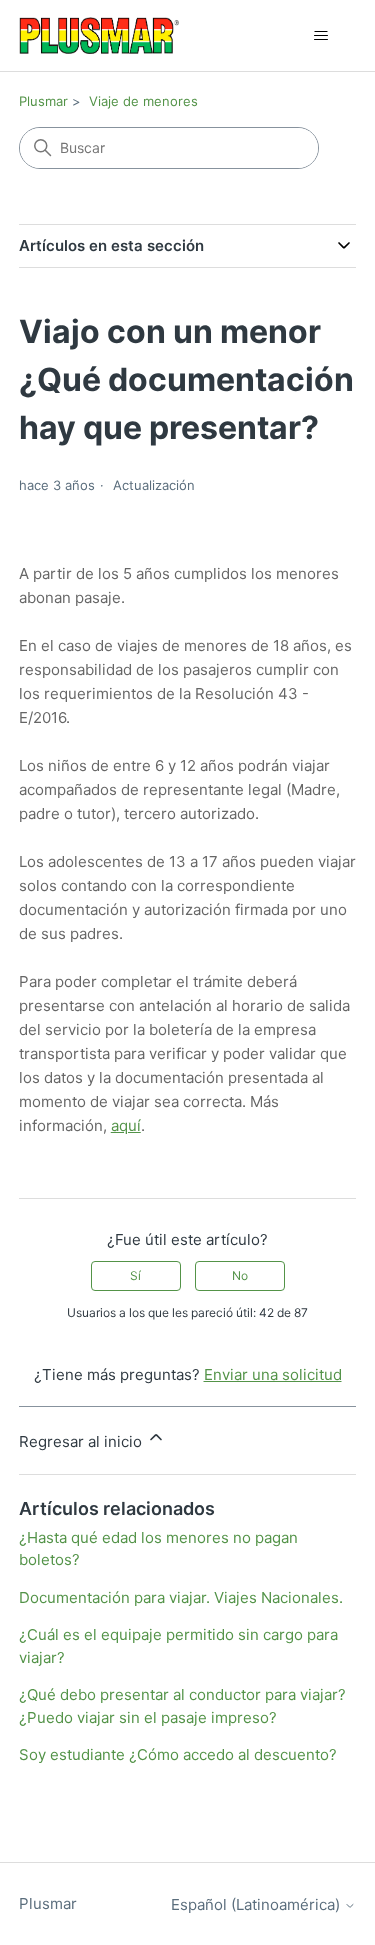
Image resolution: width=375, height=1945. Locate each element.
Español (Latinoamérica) (257, 1904)
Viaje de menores (143, 101)
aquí (126, 1125)
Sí (135, 1275)
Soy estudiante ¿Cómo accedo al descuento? (178, 1754)
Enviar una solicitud (273, 1374)
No (240, 1275)
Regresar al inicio (82, 1441)
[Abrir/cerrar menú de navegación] (320, 36)
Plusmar (43, 101)
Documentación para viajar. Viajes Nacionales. (181, 1597)
